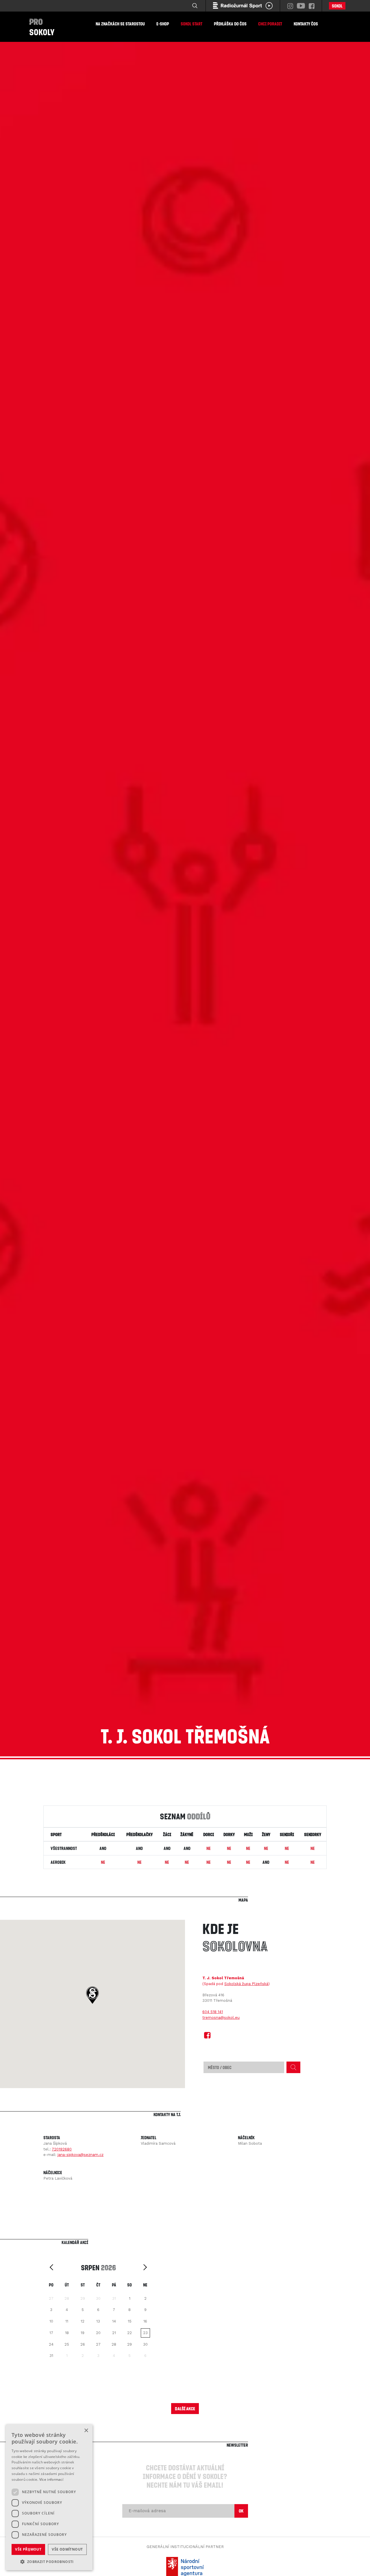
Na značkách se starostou (120, 24)
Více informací (51, 2479)
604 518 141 (213, 2012)
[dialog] (49, 2497)
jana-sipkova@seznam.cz (81, 2155)
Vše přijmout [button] (28, 2549)
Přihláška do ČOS (230, 24)
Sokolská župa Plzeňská (246, 1984)
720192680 (62, 2149)
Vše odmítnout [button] (67, 2549)
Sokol (337, 6)
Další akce (185, 2408)
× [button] (86, 2431)
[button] (92, 1995)
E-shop (163, 24)
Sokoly (42, 27)
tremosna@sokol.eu (221, 2018)
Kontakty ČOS (306, 24)
